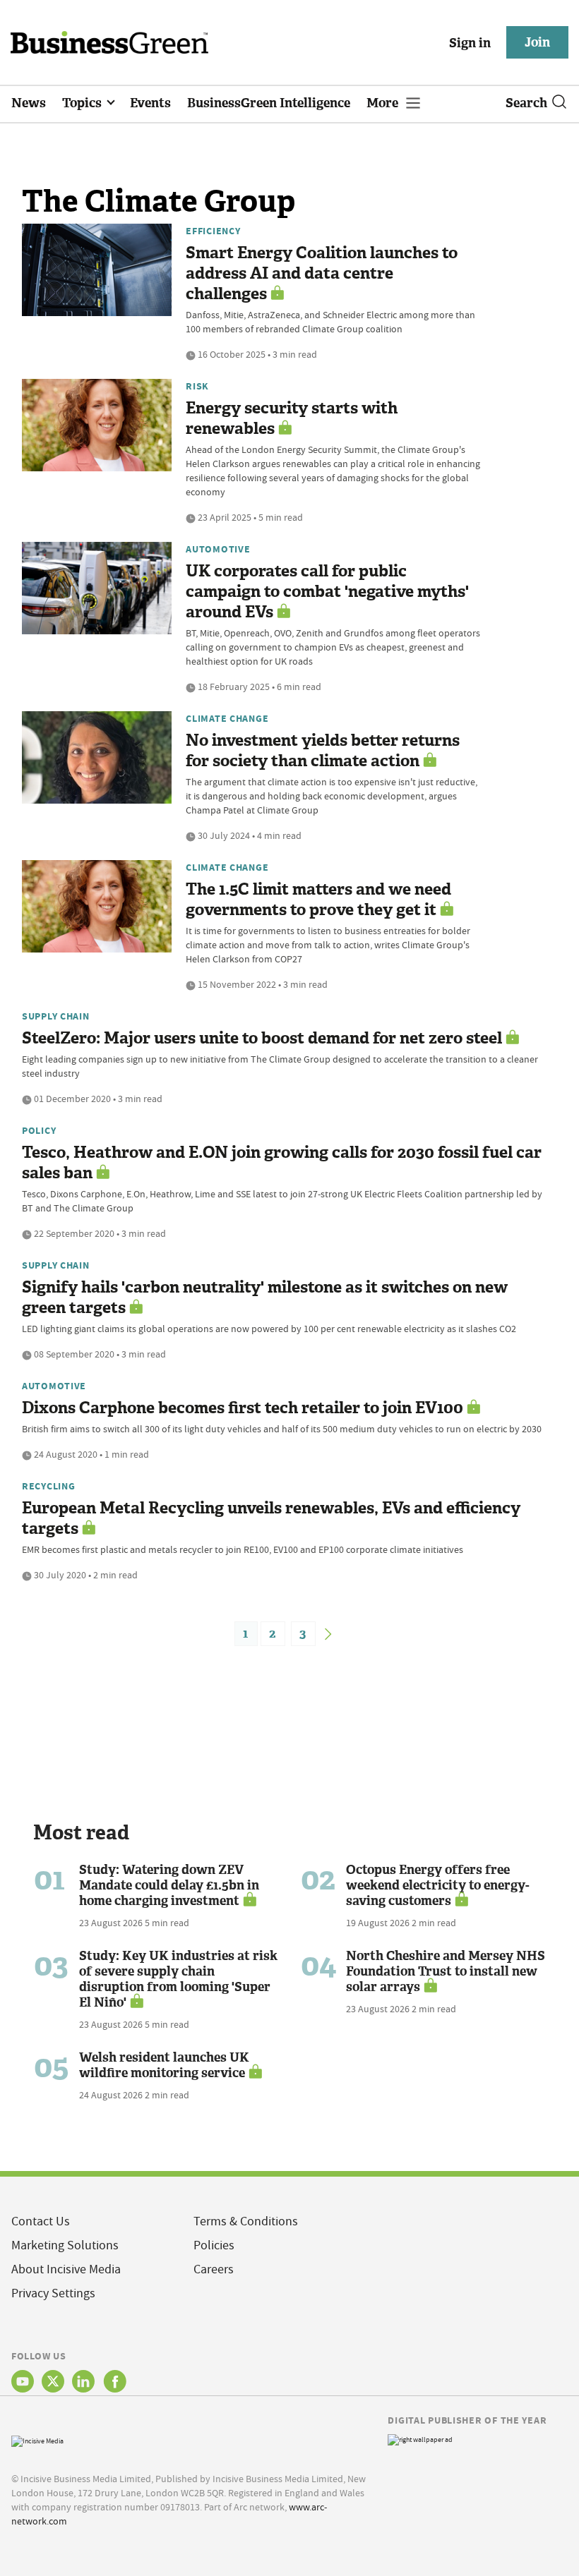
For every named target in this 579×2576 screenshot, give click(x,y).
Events (150, 103)
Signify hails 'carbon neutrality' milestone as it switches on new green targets (265, 1298)
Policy (39, 1130)
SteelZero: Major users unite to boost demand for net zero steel (262, 1038)
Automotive (218, 549)
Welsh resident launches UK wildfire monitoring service (164, 2065)
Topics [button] (83, 103)
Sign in (470, 43)
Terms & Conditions (246, 2221)
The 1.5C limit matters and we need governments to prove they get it (318, 900)
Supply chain (56, 1016)
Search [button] (526, 103)
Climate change (227, 718)
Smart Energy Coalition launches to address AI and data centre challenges (322, 273)
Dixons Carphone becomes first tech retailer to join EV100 (243, 1408)
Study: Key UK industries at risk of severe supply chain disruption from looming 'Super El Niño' (178, 1979)
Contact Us (41, 2221)
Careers (214, 2269)
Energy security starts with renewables (292, 418)
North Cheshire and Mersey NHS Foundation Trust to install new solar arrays (446, 1971)
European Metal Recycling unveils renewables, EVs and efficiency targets (271, 1518)
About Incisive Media (66, 2269)
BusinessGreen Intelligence (269, 103)
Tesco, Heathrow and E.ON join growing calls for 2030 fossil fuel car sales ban (282, 1163)
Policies (214, 2245)
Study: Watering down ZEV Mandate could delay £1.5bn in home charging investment (169, 1885)
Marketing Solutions (65, 2245)
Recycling (48, 1486)
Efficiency (213, 231)
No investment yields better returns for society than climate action (323, 751)
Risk (197, 386)
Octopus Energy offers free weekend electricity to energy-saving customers (438, 1885)
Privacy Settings (53, 2293)
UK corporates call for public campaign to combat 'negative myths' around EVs (327, 592)
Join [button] (537, 42)
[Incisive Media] (37, 2439)
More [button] (384, 103)
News (29, 103)
